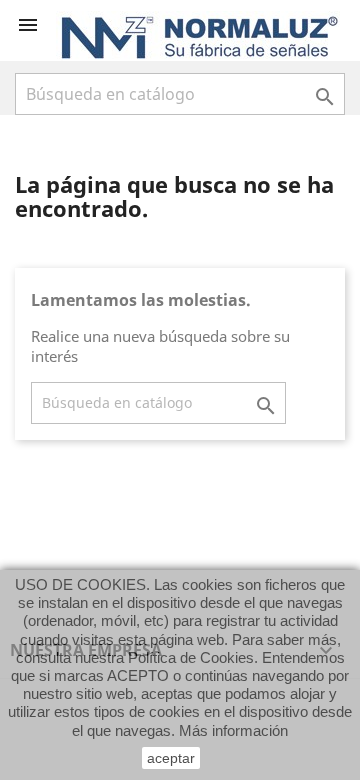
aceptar (171, 758)
